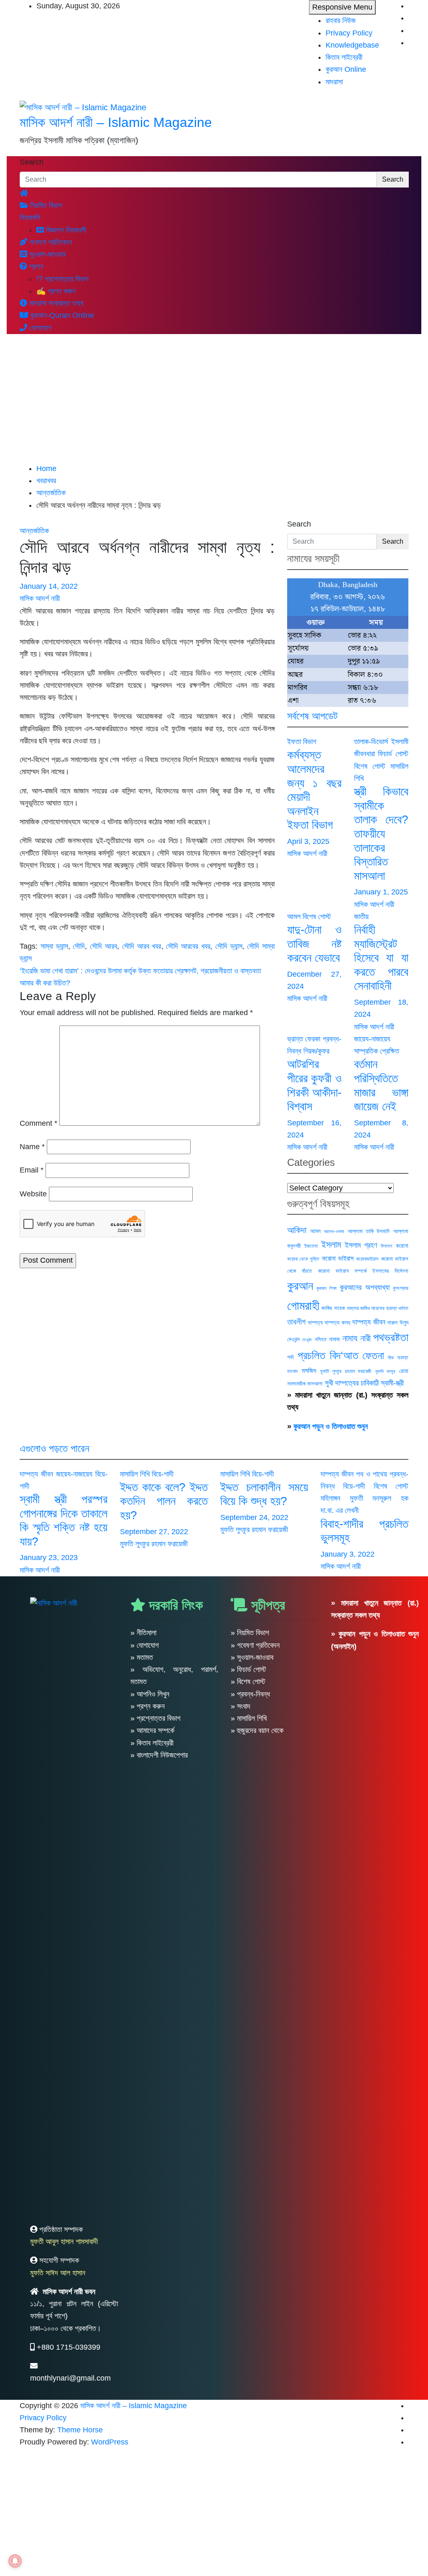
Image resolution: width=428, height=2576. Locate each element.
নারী (366, 1338)
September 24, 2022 (254, 1517)
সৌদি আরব (103, 946)
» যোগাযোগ (145, 1645)
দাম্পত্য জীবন (369, 1322)
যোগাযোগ (39, 328)
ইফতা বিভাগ (302, 742)
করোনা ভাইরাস (338, 1258)
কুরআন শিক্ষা (326, 1288)
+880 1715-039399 (69, 2347)
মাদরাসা (334, 82)
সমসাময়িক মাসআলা (305, 1384)
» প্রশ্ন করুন (148, 1706)
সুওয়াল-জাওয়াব (46, 254)
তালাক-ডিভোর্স (371, 742)
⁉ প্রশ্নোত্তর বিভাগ (62, 279)
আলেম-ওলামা (334, 1231)
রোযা (404, 1371)
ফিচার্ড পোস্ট (393, 754)
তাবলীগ (296, 1322)
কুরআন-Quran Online (61, 315)
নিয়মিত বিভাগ (45, 205)
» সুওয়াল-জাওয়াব (252, 1657)
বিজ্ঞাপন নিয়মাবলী (65, 230)
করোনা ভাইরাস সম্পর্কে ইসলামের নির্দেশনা (363, 1271)
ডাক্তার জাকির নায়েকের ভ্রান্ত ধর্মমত (378, 1308)
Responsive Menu (342, 7)
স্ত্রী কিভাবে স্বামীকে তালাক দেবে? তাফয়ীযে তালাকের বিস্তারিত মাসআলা (381, 834)
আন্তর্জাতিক (34, 531)
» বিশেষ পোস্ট (248, 1682)
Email (32, 1170)
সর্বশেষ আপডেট (312, 716)
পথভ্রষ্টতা (391, 1337)
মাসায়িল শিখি (135, 1474)
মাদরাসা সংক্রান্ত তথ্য (55, 303)
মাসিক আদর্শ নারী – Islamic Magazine (116, 122)
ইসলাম (331, 1245)
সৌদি (79, 946)
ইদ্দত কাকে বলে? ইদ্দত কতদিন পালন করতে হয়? (164, 1501)
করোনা (402, 1246)
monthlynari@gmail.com (70, 2378)
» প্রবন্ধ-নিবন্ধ (250, 1694)
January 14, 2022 (49, 586)
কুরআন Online (346, 69)
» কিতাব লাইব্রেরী (152, 1743)
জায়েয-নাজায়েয (372, 1039)
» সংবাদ (241, 1706)
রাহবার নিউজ (341, 20)
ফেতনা (373, 1355)
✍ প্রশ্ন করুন (56, 291)
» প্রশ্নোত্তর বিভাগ (155, 1718)
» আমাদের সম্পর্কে (152, 1730)
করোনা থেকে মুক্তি (303, 1259)
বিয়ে (391, 1358)
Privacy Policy (349, 33)
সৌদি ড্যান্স (229, 946)
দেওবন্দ (307, 1340)
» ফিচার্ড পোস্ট (248, 1669)
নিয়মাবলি (30, 218)
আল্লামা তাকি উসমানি (369, 1231)
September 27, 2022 (154, 1532)
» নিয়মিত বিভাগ (250, 1633)
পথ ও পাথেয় (372, 1474)
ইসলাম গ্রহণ (361, 1245)
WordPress (110, 2442)
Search (32, 162)
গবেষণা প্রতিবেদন (50, 242)
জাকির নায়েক (333, 1308)
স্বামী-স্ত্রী (392, 1383)
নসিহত (321, 1339)
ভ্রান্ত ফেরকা (304, 1039)
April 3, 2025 (308, 841)
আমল (294, 917)
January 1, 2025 (381, 892)
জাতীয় (361, 917)
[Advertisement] (214, 400)
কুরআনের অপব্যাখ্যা (364, 1287)
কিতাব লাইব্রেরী (344, 57)
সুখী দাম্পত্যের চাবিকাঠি (352, 1383)
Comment (38, 1123)
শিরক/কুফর (316, 1051)
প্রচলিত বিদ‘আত (328, 1355)
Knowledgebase (352, 45)
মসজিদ (309, 1370)
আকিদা (297, 1230)
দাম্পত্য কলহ (338, 1322)
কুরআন (300, 1286)
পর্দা (290, 1357)
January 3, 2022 (348, 1554)
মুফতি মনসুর (385, 1371)
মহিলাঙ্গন (330, 1498)
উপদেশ (386, 1246)
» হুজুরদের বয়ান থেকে (257, 1730)
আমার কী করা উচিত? (45, 983)
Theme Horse (80, 2430)
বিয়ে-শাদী (163, 1474)
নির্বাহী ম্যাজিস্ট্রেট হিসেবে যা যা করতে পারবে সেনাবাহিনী (381, 958)
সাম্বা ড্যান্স (54, 946)
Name (32, 1147)
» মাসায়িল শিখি (249, 1718)
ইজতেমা (311, 1246)
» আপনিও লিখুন (150, 1694)
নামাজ (334, 1339)
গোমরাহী (303, 1306)
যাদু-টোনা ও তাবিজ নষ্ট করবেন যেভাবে (314, 944)
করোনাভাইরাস (367, 1259)
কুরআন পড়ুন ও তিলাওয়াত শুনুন (331, 1426)
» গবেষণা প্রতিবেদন (255, 1645)
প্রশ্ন (35, 266)
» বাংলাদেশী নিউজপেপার (159, 1755)
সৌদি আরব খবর (142, 946)
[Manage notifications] (15, 2561)
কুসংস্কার (401, 1288)
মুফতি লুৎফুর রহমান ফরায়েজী (346, 1371)
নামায (350, 1338)
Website (33, 1194)
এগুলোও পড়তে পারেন (55, 1448)
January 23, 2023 (49, 1558)
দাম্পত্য (315, 1322)
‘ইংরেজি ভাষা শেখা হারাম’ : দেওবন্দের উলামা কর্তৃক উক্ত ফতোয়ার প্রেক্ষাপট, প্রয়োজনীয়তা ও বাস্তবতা (140, 971)
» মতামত (142, 1657)
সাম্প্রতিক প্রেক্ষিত (377, 1051)
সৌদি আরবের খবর (188, 946)
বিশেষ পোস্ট (370, 766)
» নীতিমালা (143, 1633)
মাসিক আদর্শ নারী (40, 598)
